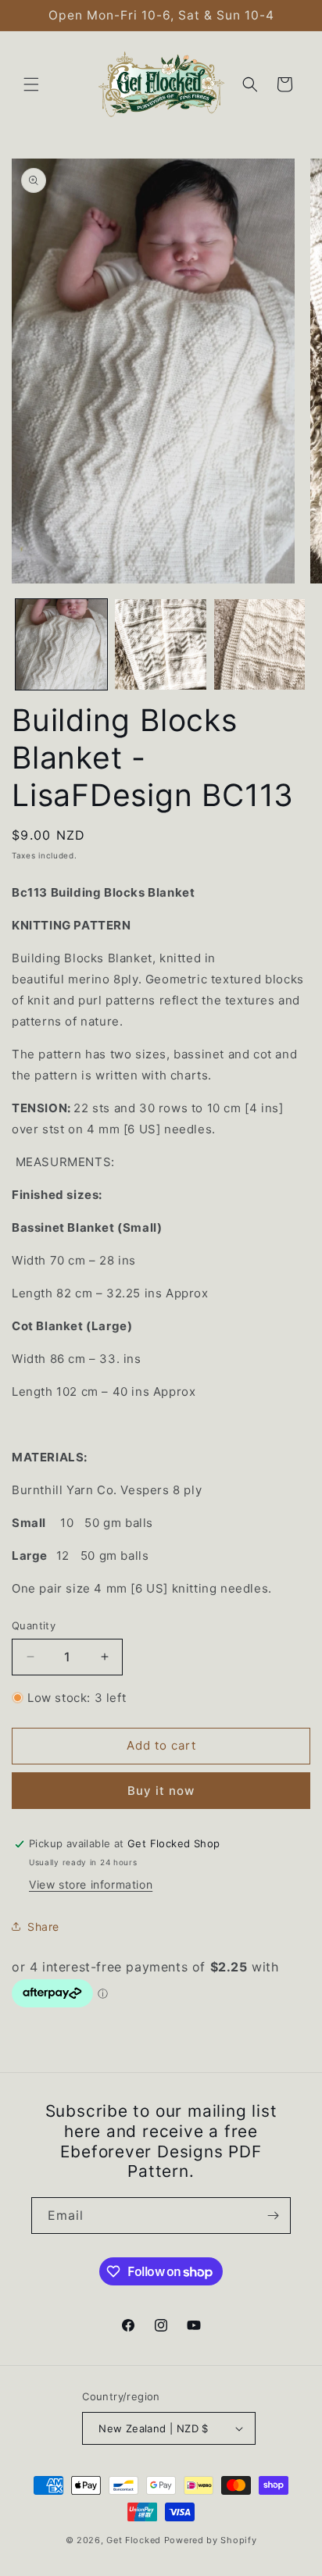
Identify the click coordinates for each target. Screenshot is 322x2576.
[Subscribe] (273, 2216)
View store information (91, 1884)
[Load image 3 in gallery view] (260, 645)
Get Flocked (134, 2540)
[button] (31, 84)
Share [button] (43, 1927)
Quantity (34, 1625)
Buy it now (161, 1791)
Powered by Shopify (211, 2540)
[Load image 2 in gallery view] (161, 645)
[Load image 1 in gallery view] (61, 645)
